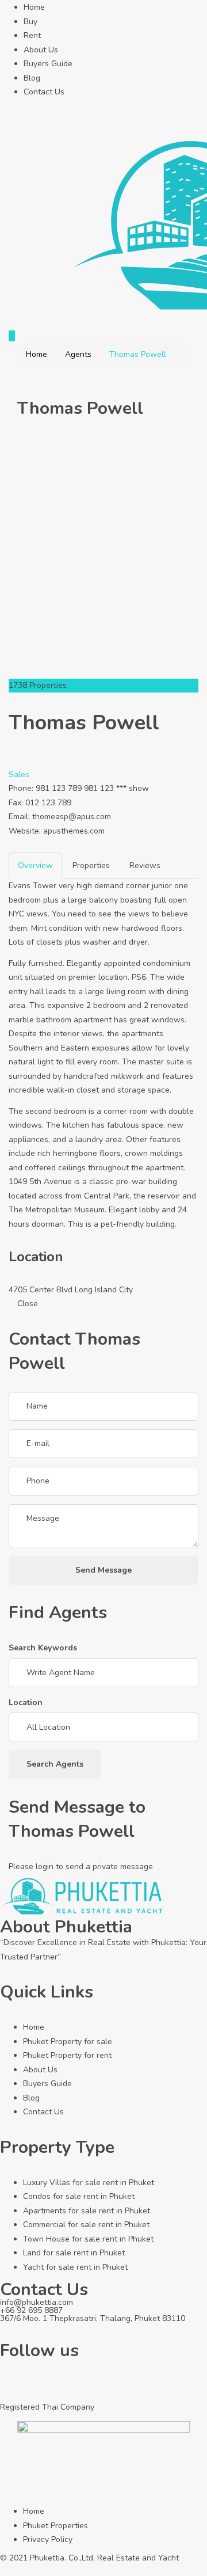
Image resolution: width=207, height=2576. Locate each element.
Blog (32, 78)
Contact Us (44, 92)
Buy (30, 22)
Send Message (103, 1570)
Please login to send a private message (81, 1867)
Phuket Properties (55, 2526)
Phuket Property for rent (67, 2055)
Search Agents (55, 1764)
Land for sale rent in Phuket (74, 2253)
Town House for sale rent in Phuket (88, 2239)
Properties (91, 865)
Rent (32, 35)
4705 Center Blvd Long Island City (71, 1290)
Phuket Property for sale (68, 2042)
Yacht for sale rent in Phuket (75, 2267)
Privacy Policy (48, 2539)
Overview (35, 865)
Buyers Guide (48, 64)
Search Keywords (43, 1648)
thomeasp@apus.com (72, 817)
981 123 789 (59, 788)
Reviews (145, 865)
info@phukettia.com (37, 2302)
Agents (78, 354)
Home (34, 7)
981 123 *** (116, 788)
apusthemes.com (74, 831)
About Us (41, 50)
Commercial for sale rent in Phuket (86, 2225)
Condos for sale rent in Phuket (79, 2196)
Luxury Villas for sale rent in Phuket (89, 2183)
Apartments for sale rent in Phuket (87, 2211)
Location (26, 1702)
